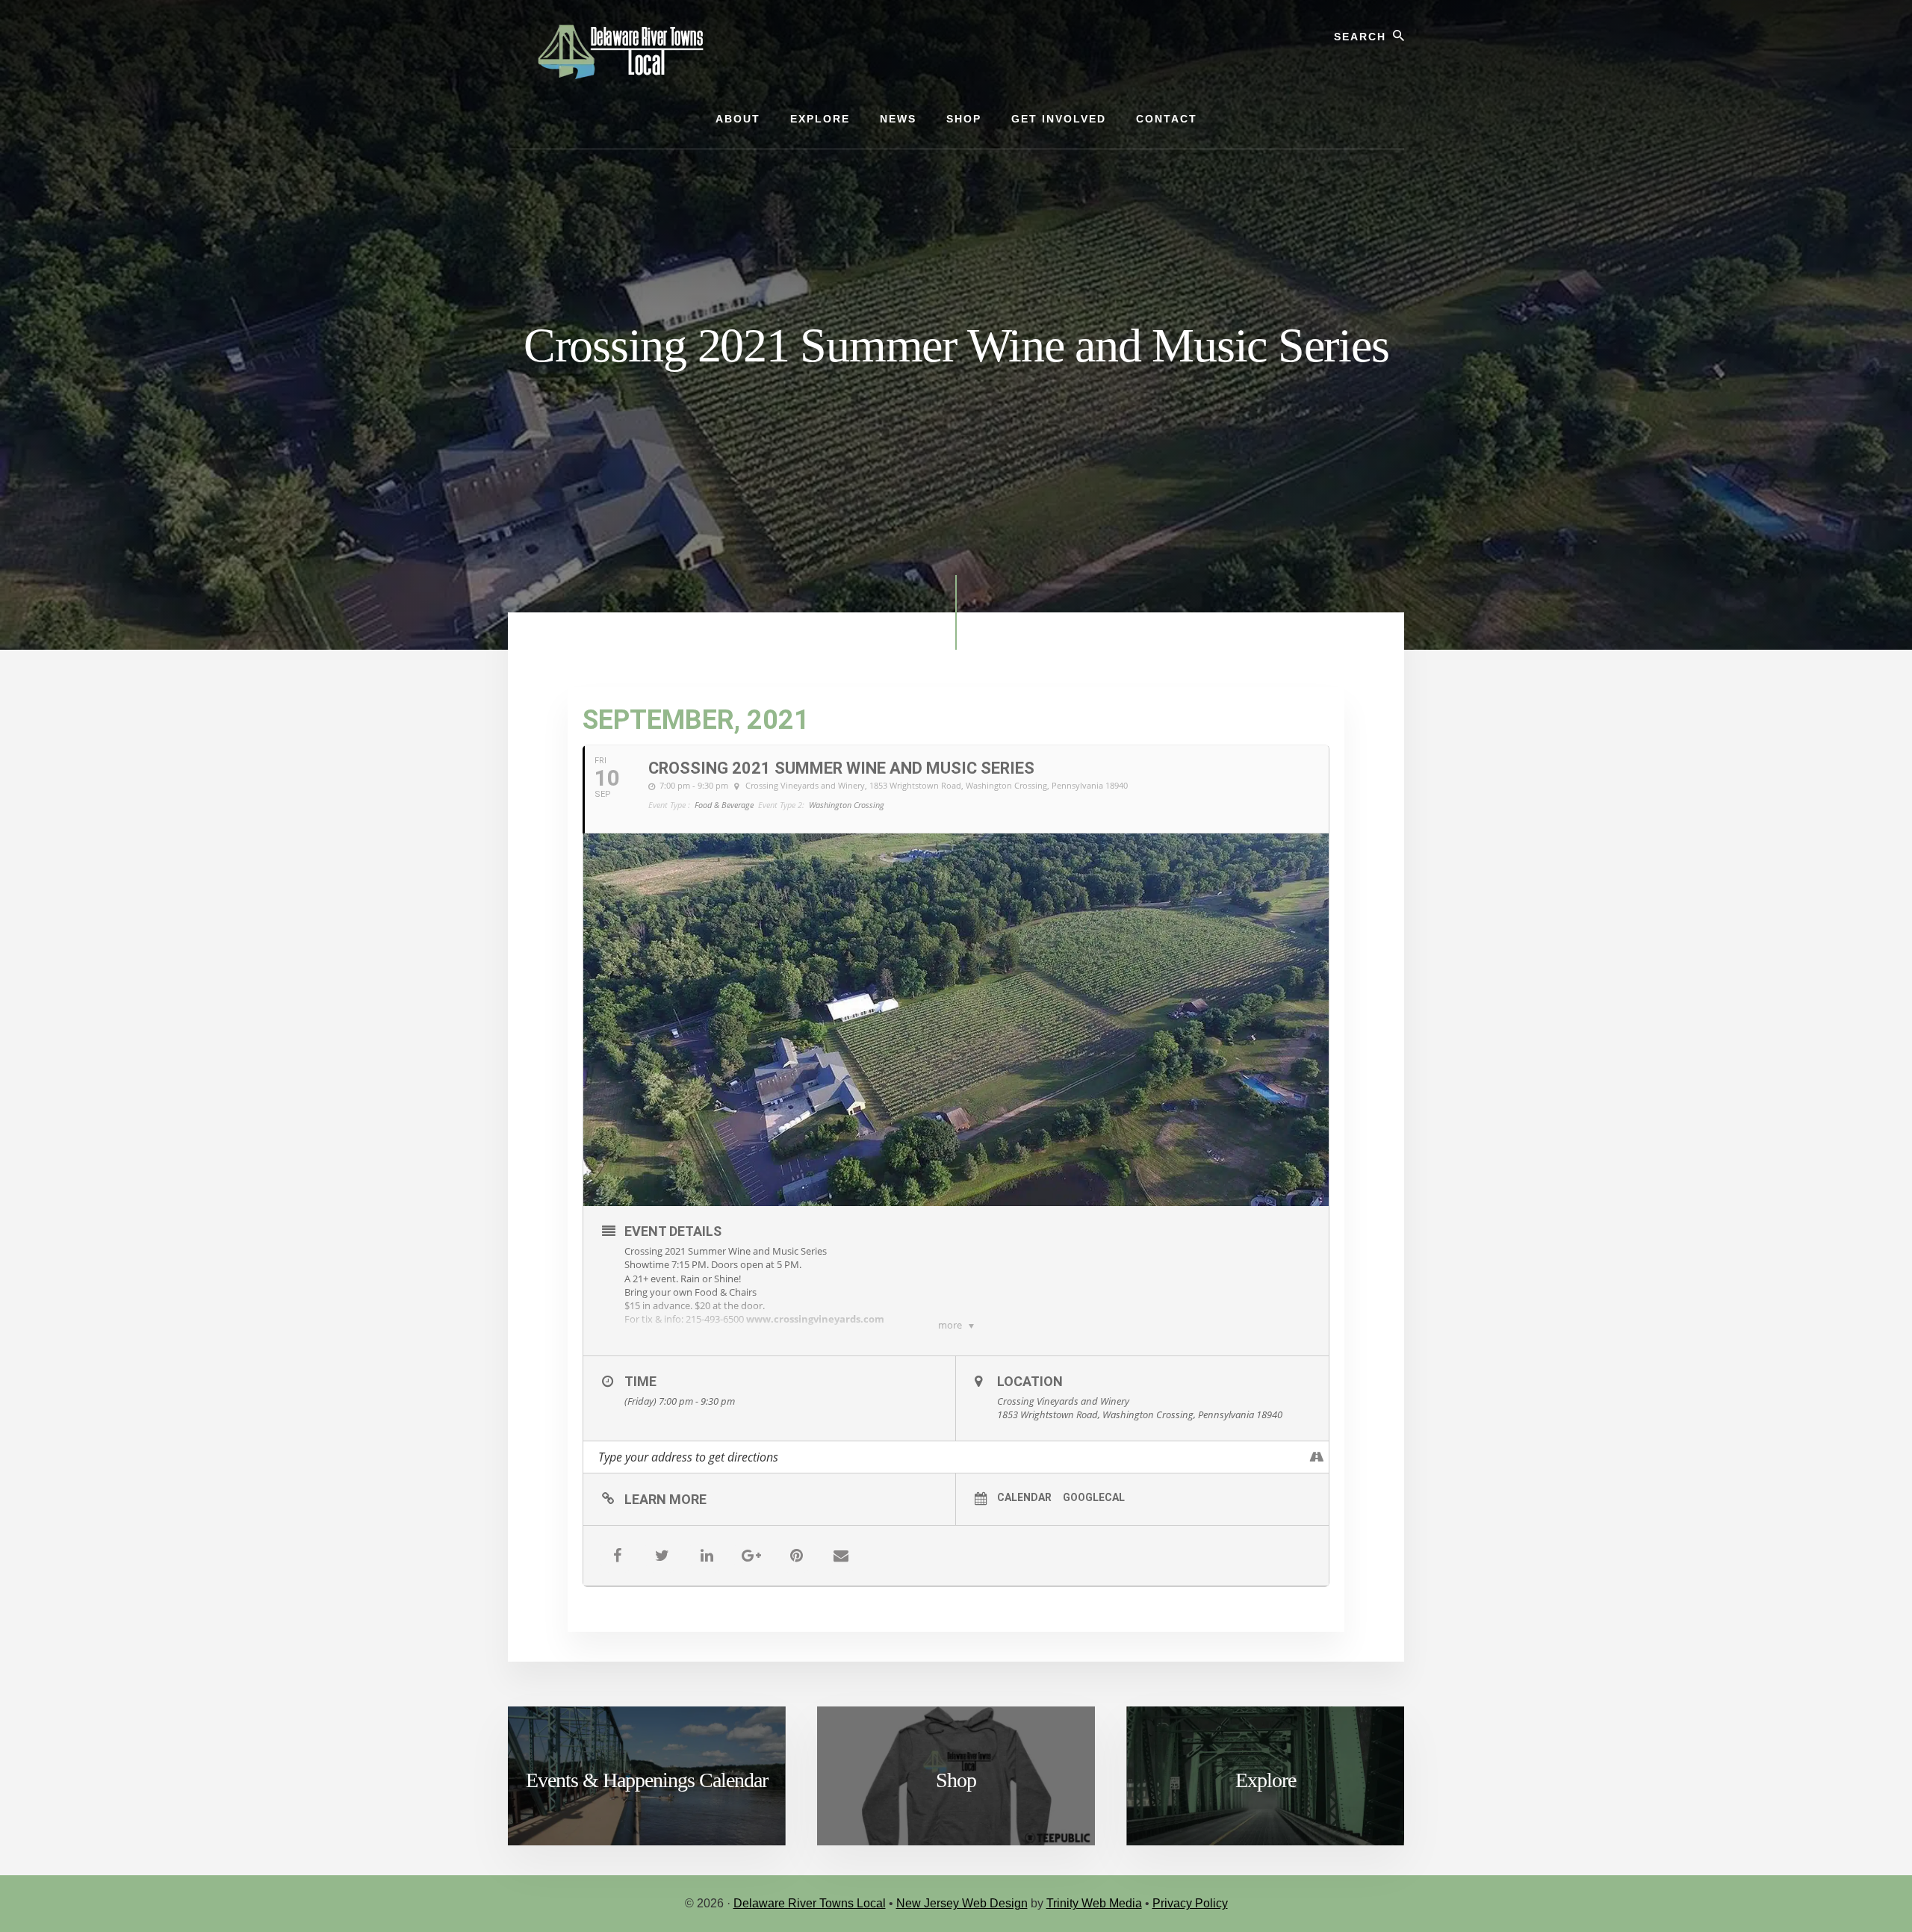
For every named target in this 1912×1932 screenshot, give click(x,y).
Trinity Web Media (1094, 1903)
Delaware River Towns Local (810, 1903)
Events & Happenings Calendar (647, 1780)
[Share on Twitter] (662, 1556)
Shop (956, 1780)
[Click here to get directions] (1317, 1457)
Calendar (1024, 1497)
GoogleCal (1094, 1497)
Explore (1266, 1780)
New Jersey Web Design (962, 1903)
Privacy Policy (1190, 1903)
